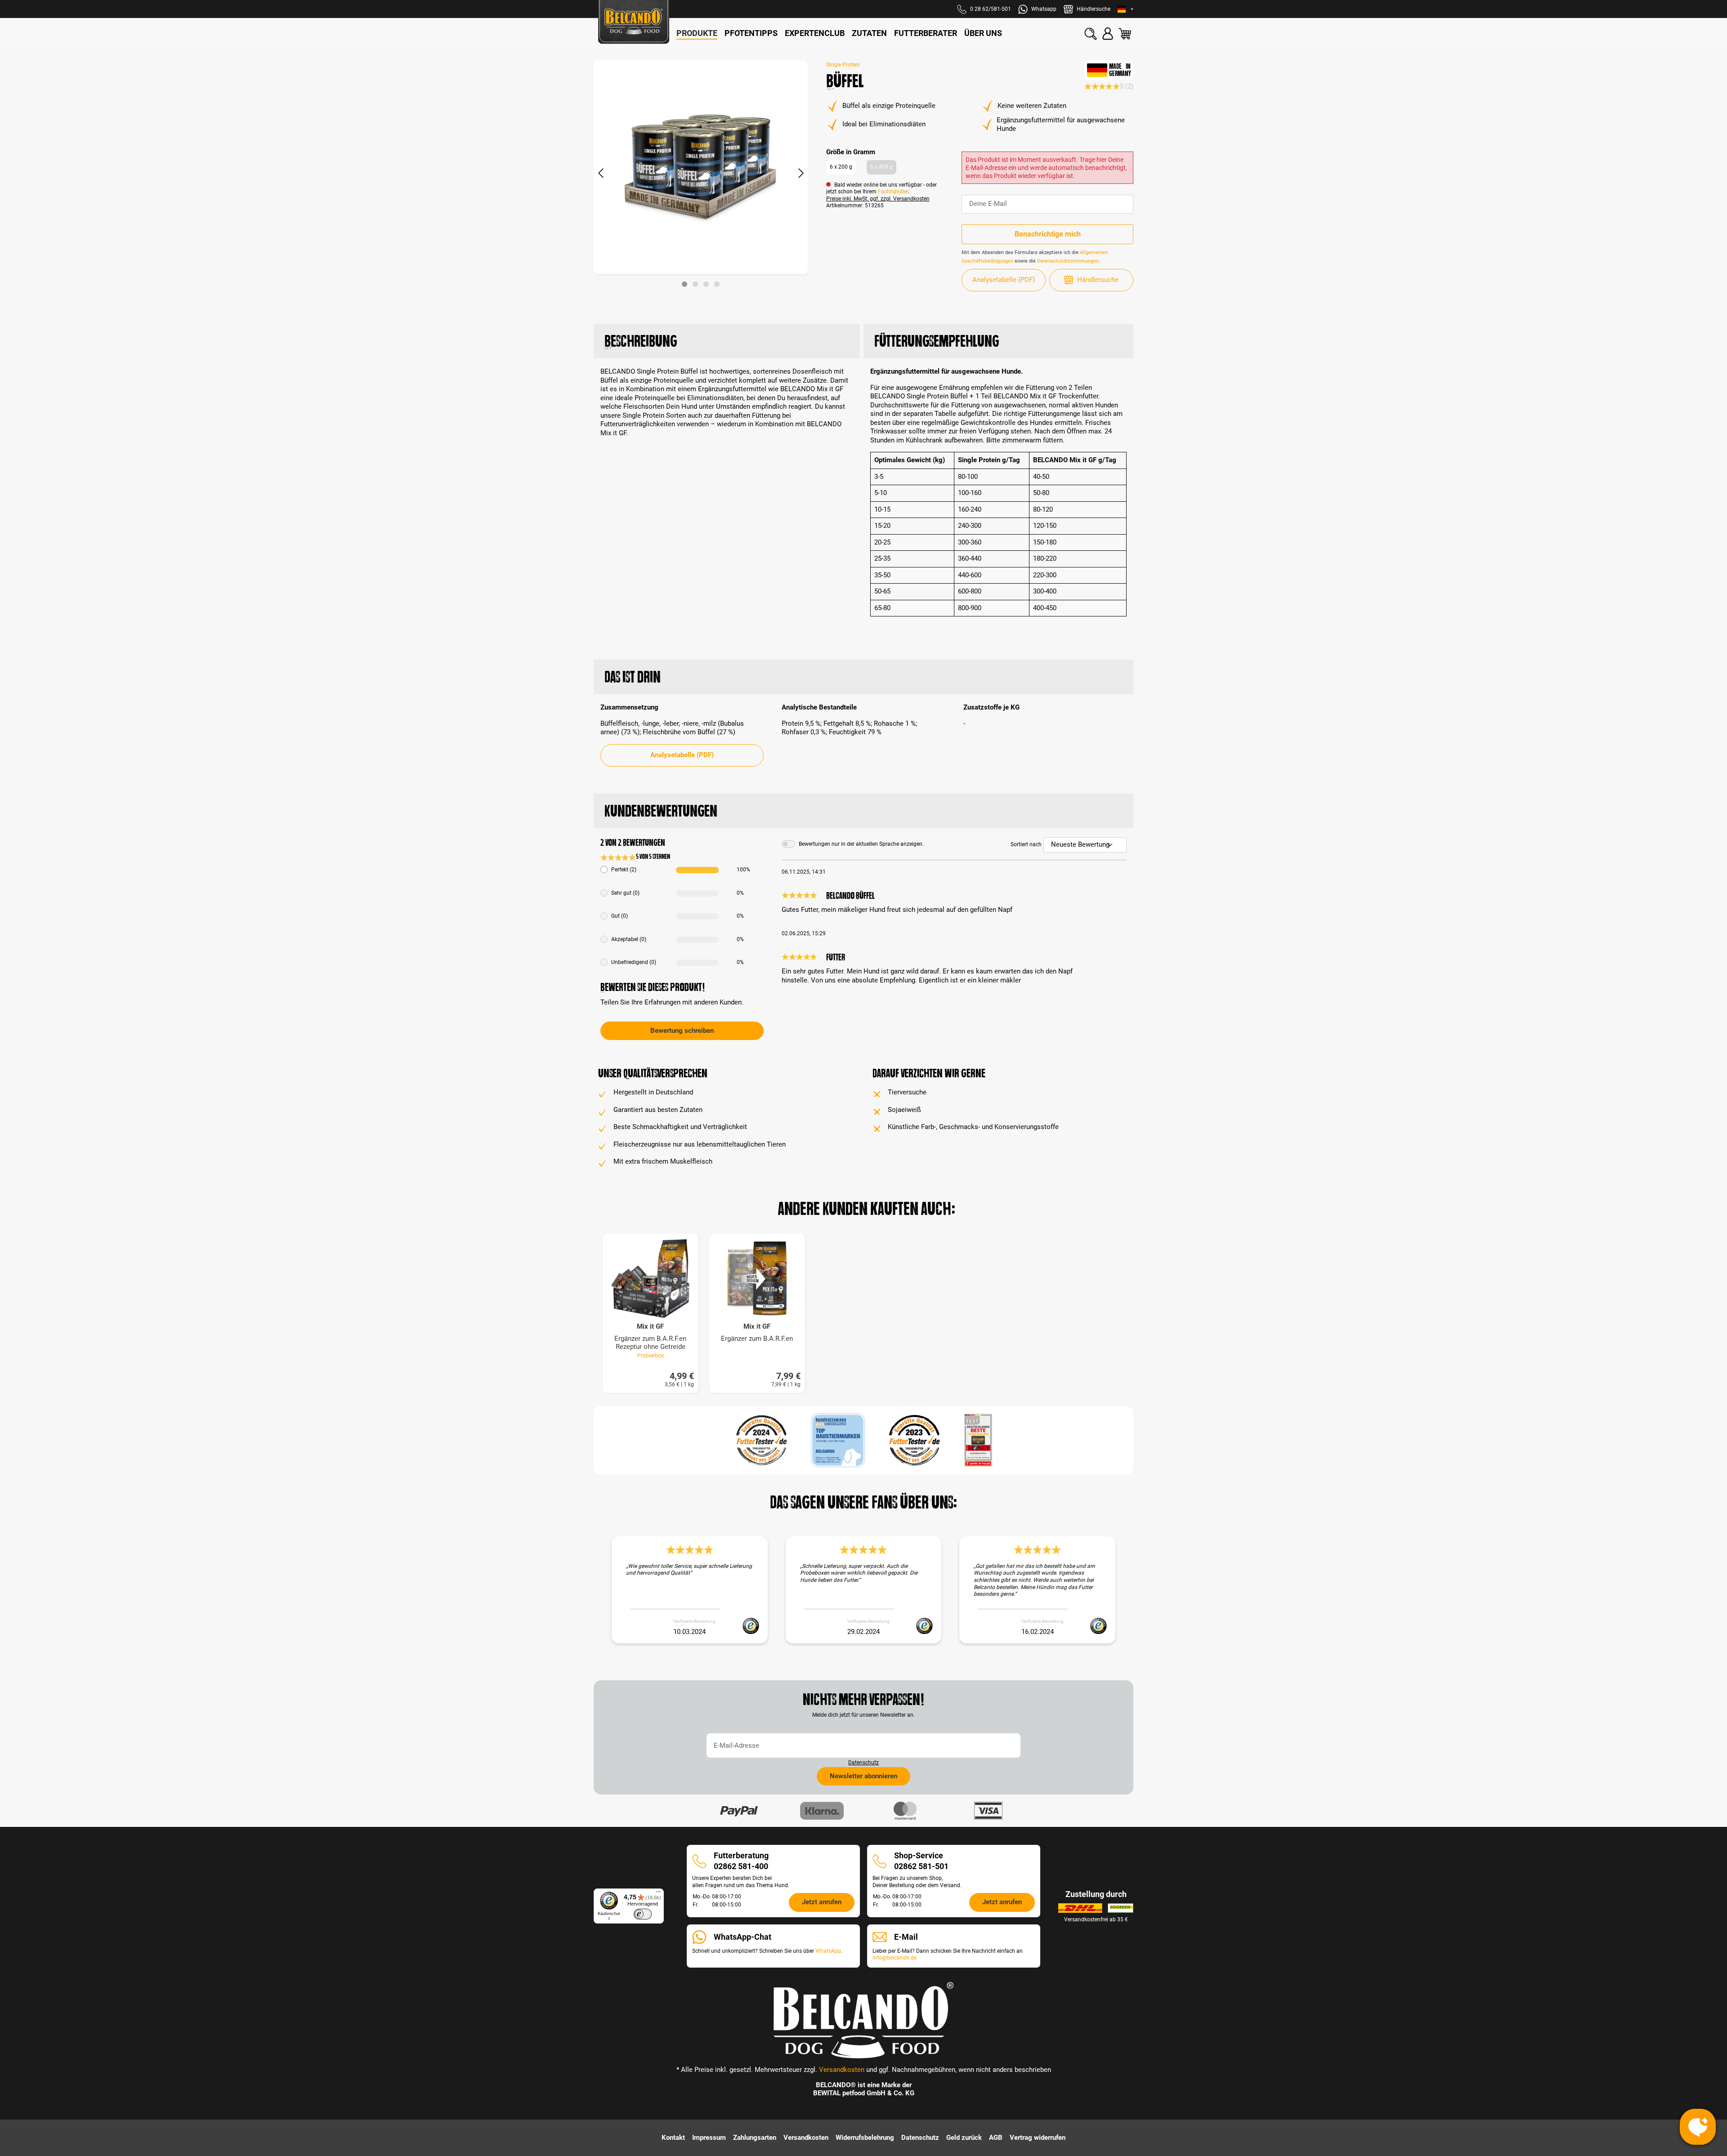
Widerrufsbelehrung (865, 2138)
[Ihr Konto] (1108, 34)
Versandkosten (842, 2070)
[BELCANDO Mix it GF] (757, 1279)
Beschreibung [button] (641, 341)
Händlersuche (1098, 280)
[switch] (643, 1914)
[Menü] (658, 1894)
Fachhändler (893, 192)
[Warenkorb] (1125, 34)
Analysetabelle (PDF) (1004, 280)
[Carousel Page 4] (717, 284)
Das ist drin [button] (633, 677)
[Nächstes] (801, 174)
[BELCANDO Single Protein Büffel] (701, 167)
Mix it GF (650, 1327)
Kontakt (673, 2138)
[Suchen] (1091, 34)
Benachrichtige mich (1048, 234)
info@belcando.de (895, 1958)
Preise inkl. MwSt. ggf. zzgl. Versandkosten (878, 199)
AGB (996, 2138)
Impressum (709, 2138)
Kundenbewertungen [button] (661, 811)
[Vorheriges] (600, 174)
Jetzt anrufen (822, 1902)
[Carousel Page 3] (706, 284)
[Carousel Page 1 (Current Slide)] (685, 284)
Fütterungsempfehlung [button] (937, 341)
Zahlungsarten (755, 2138)
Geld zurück (964, 2138)
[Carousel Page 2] (695, 284)
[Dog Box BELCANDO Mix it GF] (651, 1279)
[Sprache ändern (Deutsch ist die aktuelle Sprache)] (1125, 9)
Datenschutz (863, 1763)
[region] (701, 174)
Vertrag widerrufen (1038, 2138)
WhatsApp (828, 1951)
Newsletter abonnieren (863, 1776)
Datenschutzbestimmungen (1068, 261)
